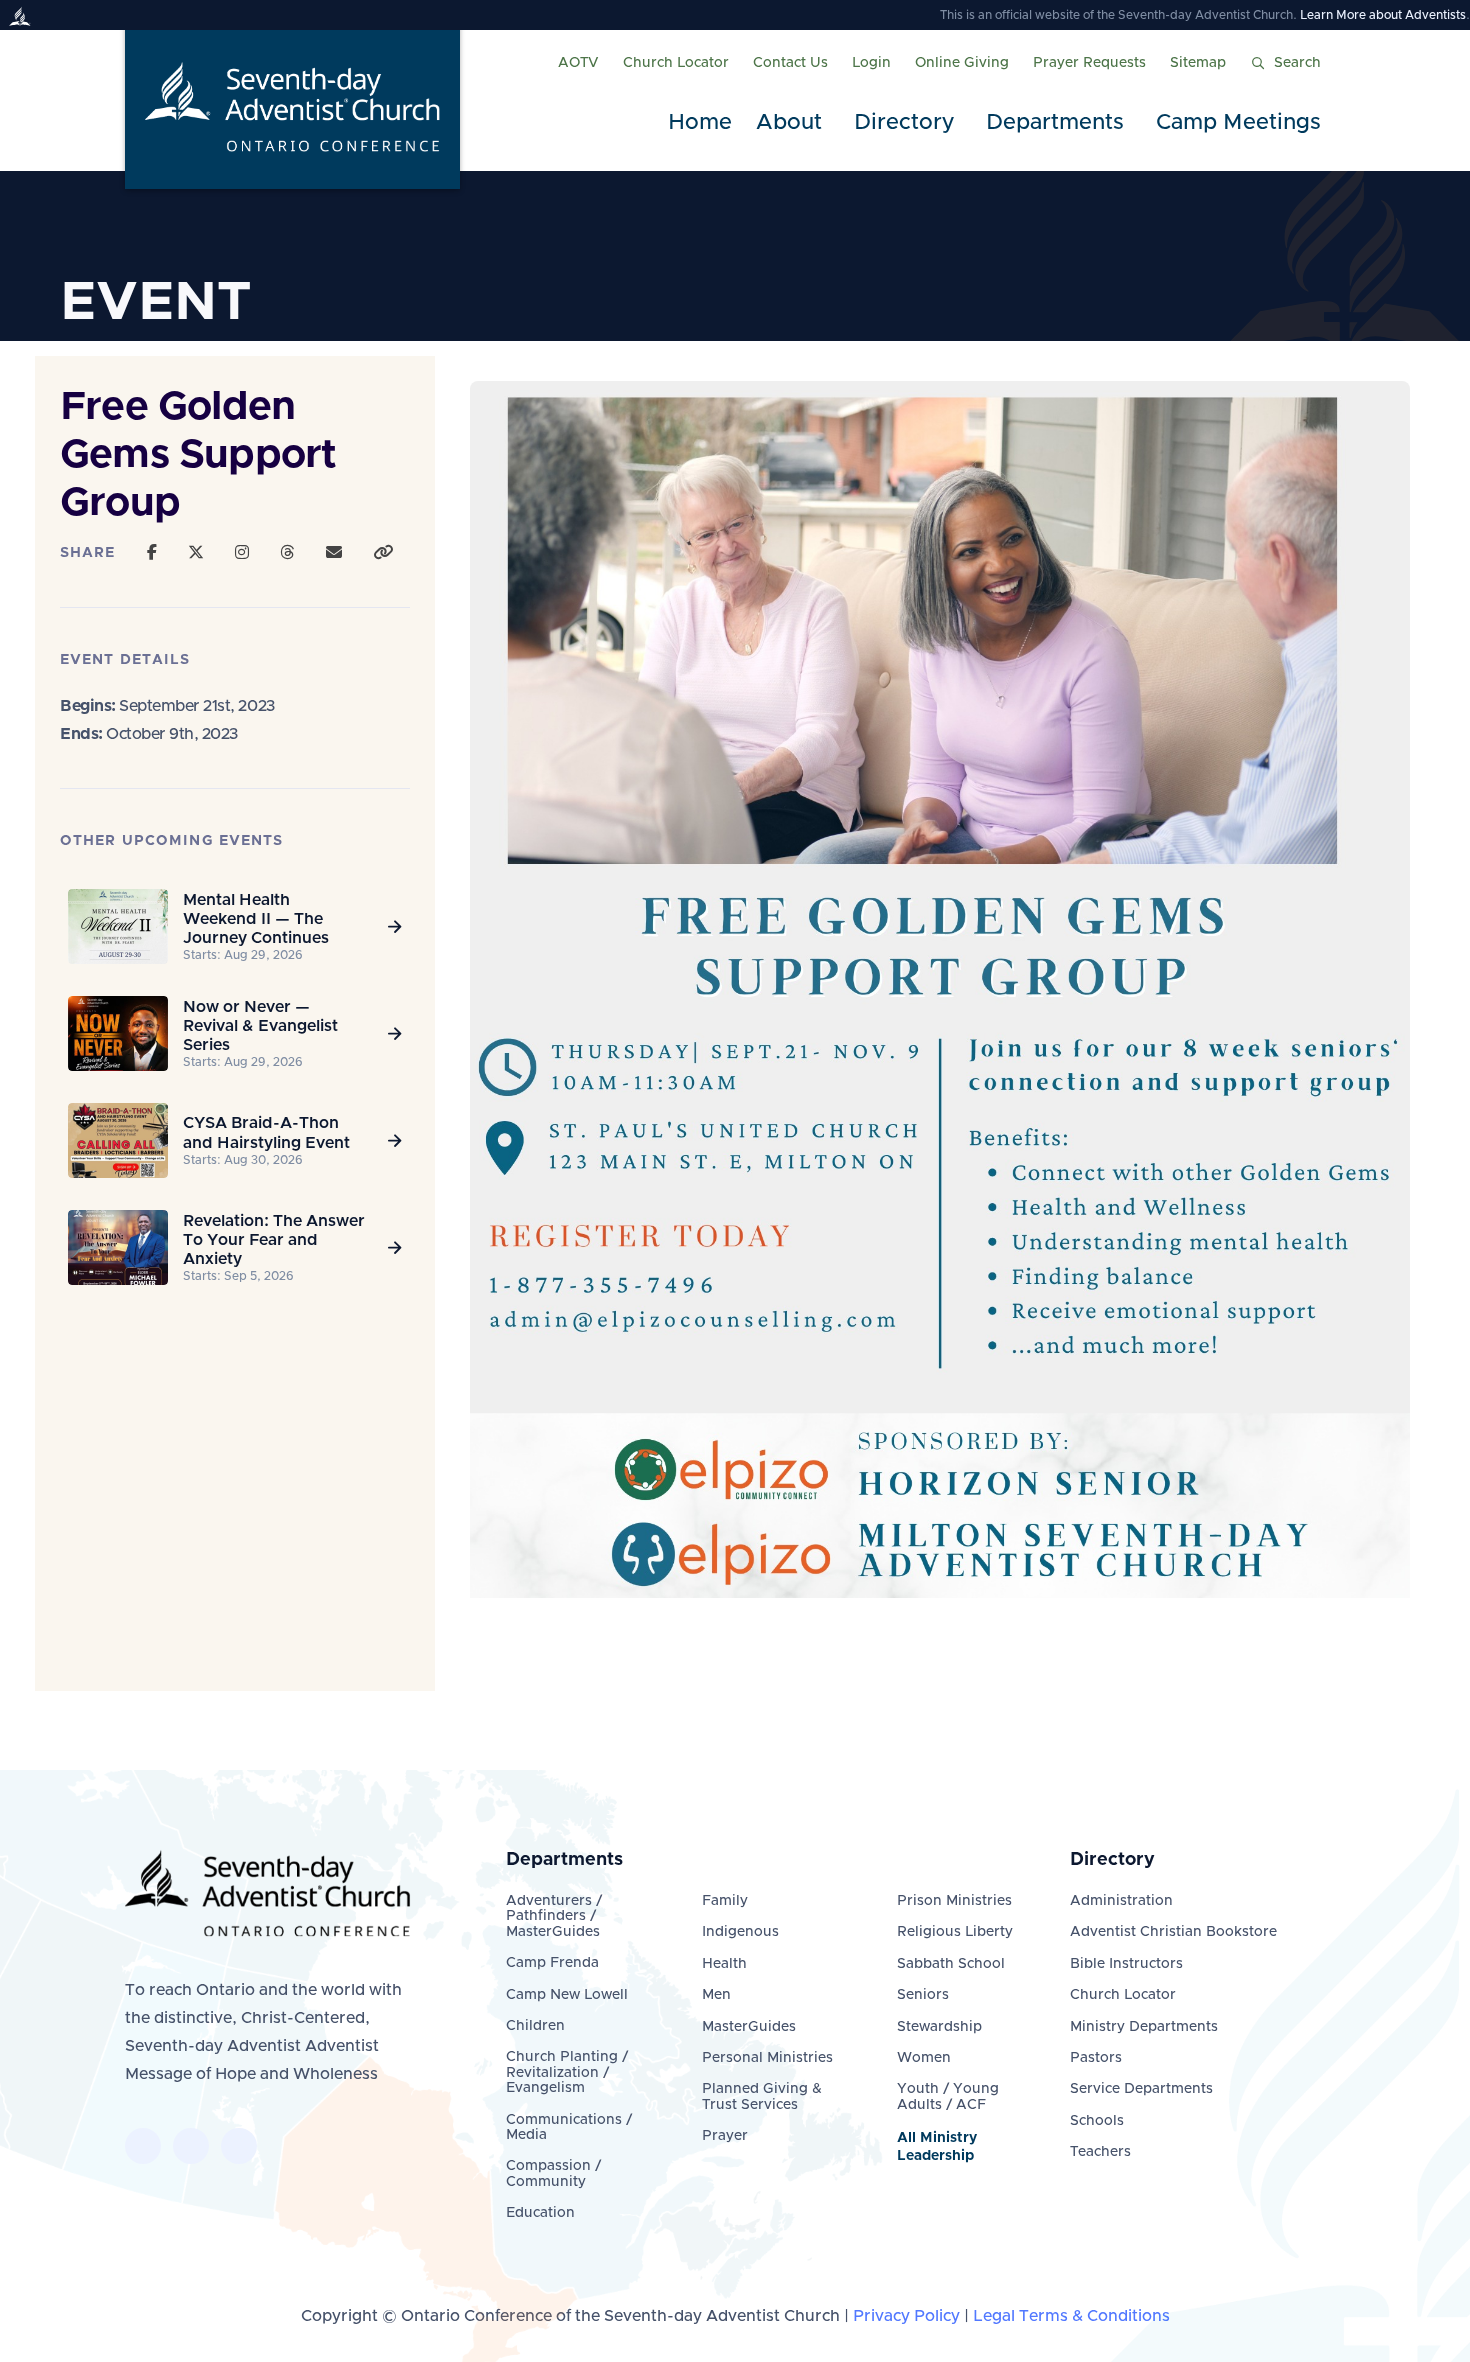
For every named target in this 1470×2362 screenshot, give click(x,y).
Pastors (1096, 2058)
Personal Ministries (767, 2058)
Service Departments (1141, 2089)
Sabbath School (951, 1964)
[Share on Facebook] (152, 553)
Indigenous (740, 1932)
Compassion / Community (553, 2173)
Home (700, 123)
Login (871, 63)
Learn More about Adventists (1383, 15)
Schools (1097, 2121)
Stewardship (939, 2027)
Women (924, 2058)
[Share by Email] (334, 553)
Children (535, 2026)
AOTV (578, 63)
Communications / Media (569, 2127)
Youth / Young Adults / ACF (948, 2096)
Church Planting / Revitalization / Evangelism (567, 2072)
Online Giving (962, 63)
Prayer (725, 2136)
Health (724, 1964)
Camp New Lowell (567, 1995)
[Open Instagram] (242, 553)
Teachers (1100, 2152)
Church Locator (676, 63)
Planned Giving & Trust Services (762, 2096)
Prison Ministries (954, 1901)
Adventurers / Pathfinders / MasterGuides (554, 1916)
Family (725, 1901)
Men (716, 1995)
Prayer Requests (1089, 63)
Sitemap (1198, 63)
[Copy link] (383, 553)
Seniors (923, 1995)
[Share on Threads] (287, 553)
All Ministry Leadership (937, 2147)
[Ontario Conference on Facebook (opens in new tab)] (143, 2146)
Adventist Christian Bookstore (1173, 1932)
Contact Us (790, 63)
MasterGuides (749, 2027)
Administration (1121, 1901)
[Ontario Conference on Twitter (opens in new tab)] (191, 2146)
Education (540, 2213)
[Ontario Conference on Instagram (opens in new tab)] (239, 2146)
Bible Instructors (1126, 1964)
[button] (793, 123)
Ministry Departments (1144, 2027)
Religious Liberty (955, 1932)
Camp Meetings (1238, 123)
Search (1297, 63)
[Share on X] (196, 553)
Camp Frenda (552, 1963)
